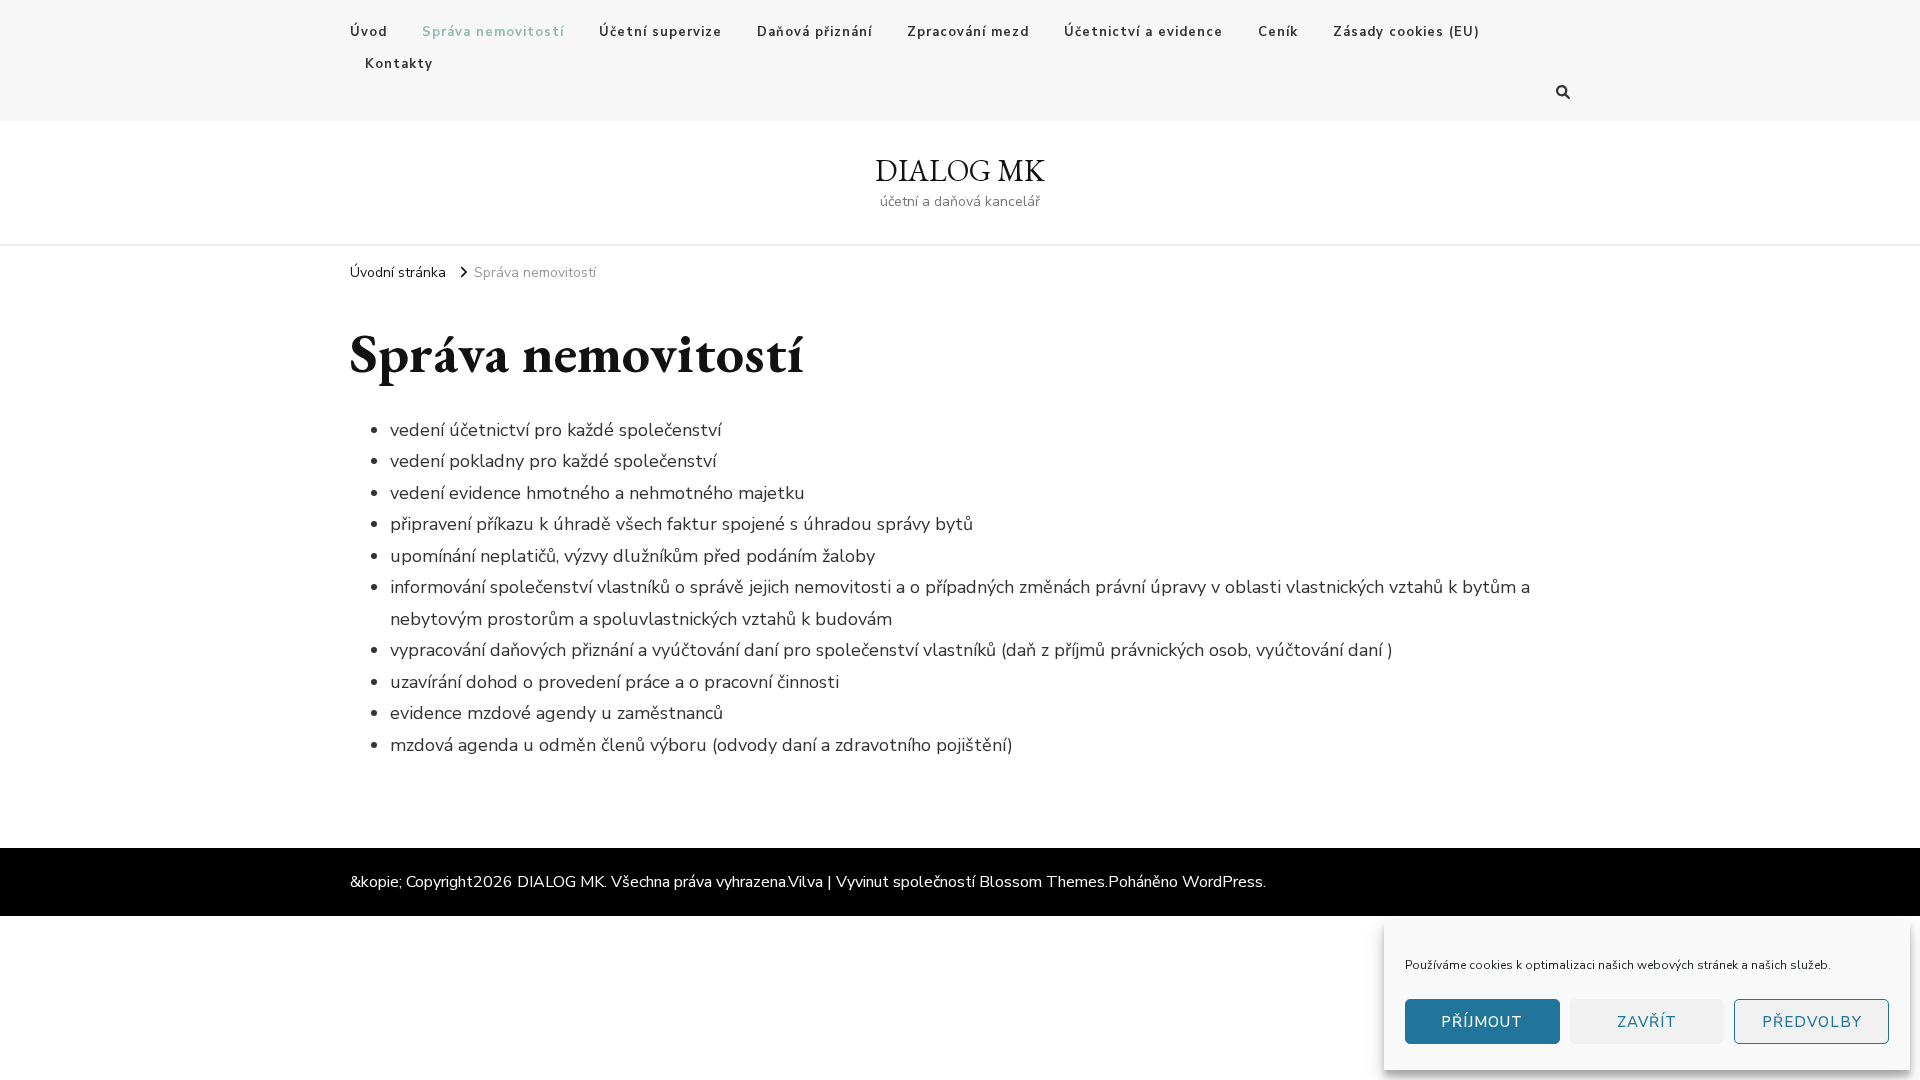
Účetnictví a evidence (1143, 32)
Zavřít (1647, 1022)
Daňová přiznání (814, 32)
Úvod (368, 32)
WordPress (1222, 882)
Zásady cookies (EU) (1406, 32)
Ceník (1278, 32)
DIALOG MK (960, 170)
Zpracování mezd (968, 32)
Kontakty (399, 64)
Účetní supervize (660, 32)
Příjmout (1482, 1022)
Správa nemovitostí (493, 32)
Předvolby (1812, 1022)
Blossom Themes (1042, 882)
